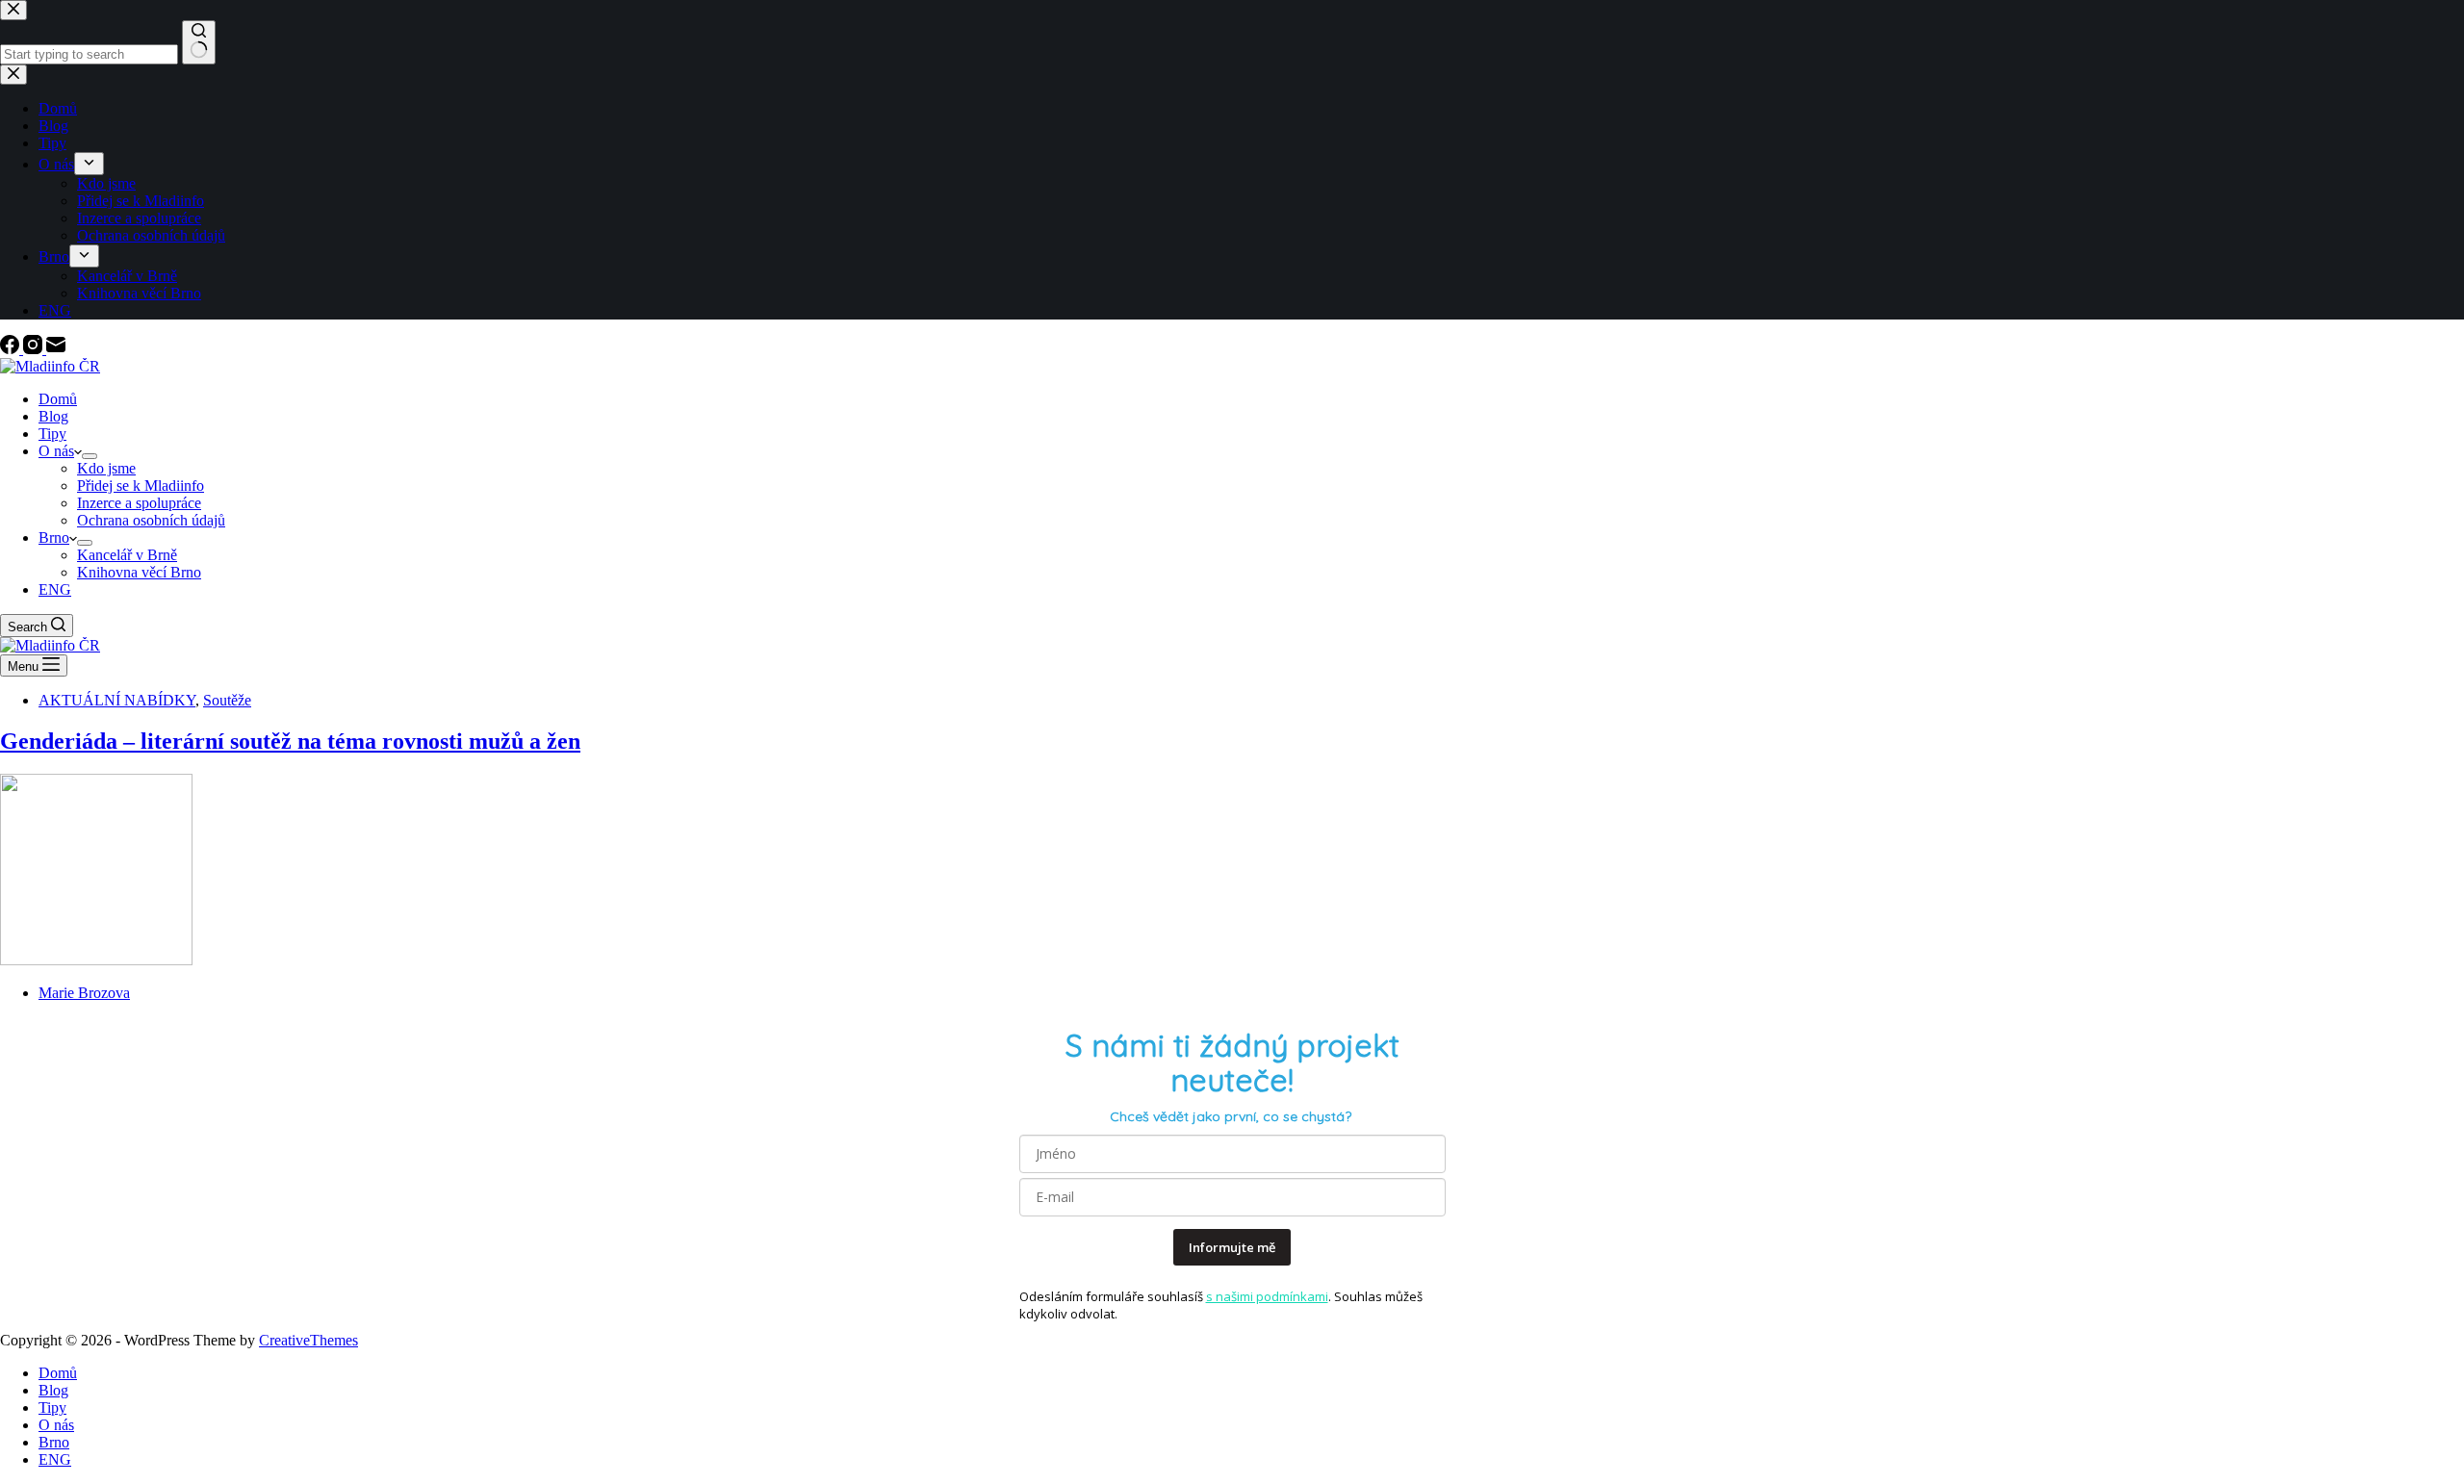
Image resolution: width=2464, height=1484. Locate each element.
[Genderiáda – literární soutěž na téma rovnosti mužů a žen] (96, 960)
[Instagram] (35, 349)
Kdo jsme (106, 468)
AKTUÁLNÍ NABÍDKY (117, 700)
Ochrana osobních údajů (151, 520)
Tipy (52, 434)
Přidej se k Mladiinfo (141, 486)
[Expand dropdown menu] (90, 456)
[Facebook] (12, 349)
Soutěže (227, 700)
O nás (56, 451)
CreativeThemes (308, 1340)
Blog (53, 416)
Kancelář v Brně (127, 555)
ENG (55, 589)
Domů (58, 399)
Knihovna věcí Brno (139, 572)
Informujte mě (1232, 1247)
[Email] (56, 349)
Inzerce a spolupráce (139, 503)
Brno (54, 537)
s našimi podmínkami (1267, 1296)
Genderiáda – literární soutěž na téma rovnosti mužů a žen (290, 741)
